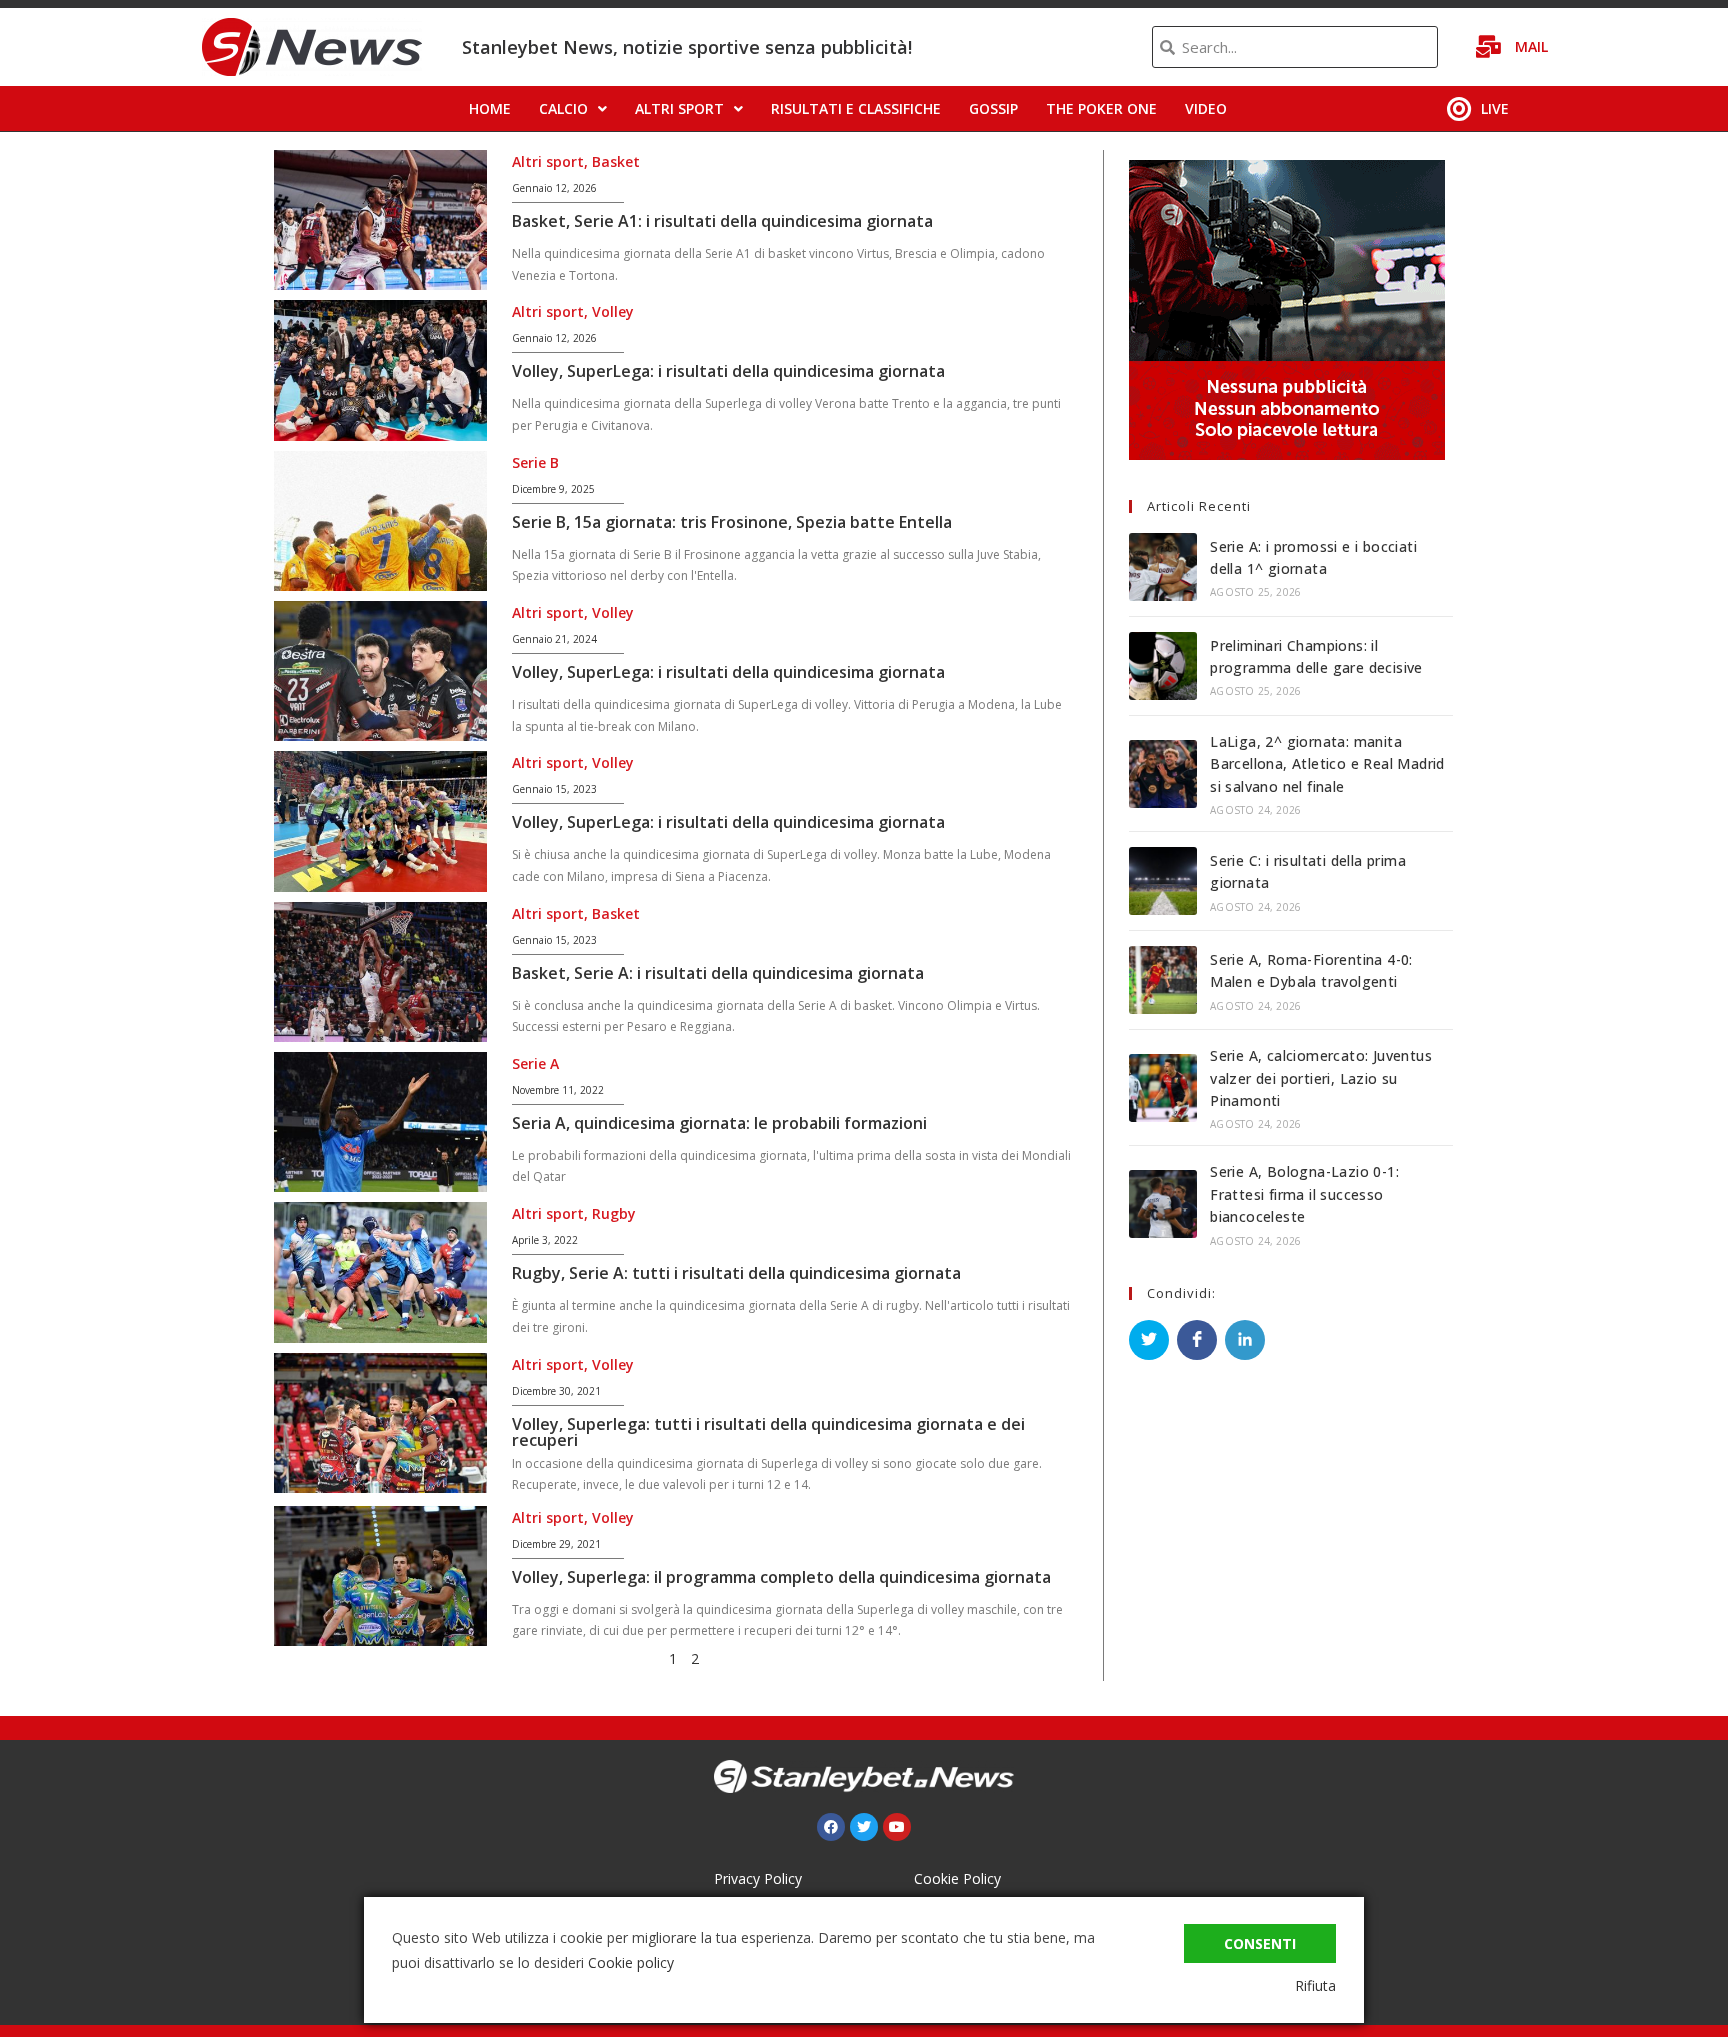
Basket (616, 161)
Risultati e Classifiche (856, 108)
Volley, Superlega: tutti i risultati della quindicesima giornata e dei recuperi (768, 1432)
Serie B (535, 462)
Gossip (993, 108)
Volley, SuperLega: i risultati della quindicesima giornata (728, 371)
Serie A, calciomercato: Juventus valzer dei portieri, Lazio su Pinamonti (1321, 1078)
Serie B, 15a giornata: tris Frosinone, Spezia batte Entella (732, 522)
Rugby (614, 1213)
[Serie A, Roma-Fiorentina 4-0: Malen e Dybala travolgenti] (1163, 980)
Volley (613, 311)
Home (490, 108)
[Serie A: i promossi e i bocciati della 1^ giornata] (1163, 567)
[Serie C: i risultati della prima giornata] (1163, 881)
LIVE (1495, 108)
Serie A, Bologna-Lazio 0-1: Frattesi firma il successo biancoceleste (1304, 1194)
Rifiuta (1315, 1985)
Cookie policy (631, 1962)
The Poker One (1101, 108)
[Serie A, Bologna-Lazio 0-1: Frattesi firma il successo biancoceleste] (1163, 1204)
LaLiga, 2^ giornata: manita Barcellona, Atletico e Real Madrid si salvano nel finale (1327, 764)
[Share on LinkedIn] (1245, 1340)
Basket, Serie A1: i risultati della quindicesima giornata (722, 221)
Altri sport (679, 108)
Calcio (563, 108)
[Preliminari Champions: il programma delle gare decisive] (1163, 666)
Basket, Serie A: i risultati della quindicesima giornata (718, 973)
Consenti (1260, 1943)
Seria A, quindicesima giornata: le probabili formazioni (719, 1123)
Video (1206, 108)
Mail (1531, 46)
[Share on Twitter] (1149, 1340)
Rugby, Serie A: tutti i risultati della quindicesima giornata (736, 1273)
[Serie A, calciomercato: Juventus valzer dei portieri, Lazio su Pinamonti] (1163, 1088)
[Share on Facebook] (1197, 1340)
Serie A (535, 1063)
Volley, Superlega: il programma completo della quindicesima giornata (781, 1577)
